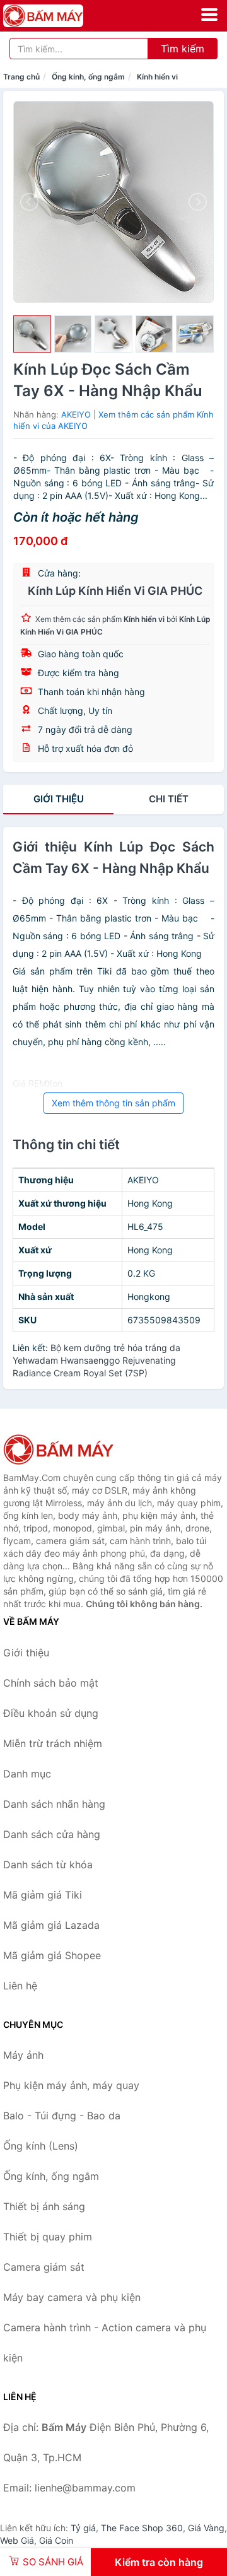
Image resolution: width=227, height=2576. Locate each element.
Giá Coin (56, 2540)
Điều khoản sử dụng (51, 1713)
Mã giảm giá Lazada (51, 1925)
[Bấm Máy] (66, 1449)
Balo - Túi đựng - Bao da (62, 2116)
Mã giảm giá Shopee (52, 1955)
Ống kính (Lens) (41, 2146)
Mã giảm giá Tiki (43, 1895)
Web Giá (17, 2540)
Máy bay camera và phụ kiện (72, 2297)
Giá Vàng (206, 2528)
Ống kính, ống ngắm (88, 77)
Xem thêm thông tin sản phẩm (113, 1103)
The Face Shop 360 (142, 2528)
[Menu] (209, 15)
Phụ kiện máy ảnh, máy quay (71, 2085)
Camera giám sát (44, 2267)
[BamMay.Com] (59, 16)
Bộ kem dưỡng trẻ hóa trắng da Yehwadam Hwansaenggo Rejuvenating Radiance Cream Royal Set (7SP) (96, 1360)
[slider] (32, 334)
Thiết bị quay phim (48, 2237)
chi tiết (169, 799)
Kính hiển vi (157, 77)
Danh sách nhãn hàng (54, 1804)
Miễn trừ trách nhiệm (53, 1743)
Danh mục (27, 1774)
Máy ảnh (23, 2055)
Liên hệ (20, 1986)
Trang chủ (21, 77)
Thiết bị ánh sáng (44, 2206)
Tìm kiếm (183, 49)
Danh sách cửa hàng (52, 1834)
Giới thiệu (59, 799)
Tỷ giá (83, 2528)
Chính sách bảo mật (51, 1683)
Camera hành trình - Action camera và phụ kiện (105, 2343)
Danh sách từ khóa (48, 1865)
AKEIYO (76, 414)
